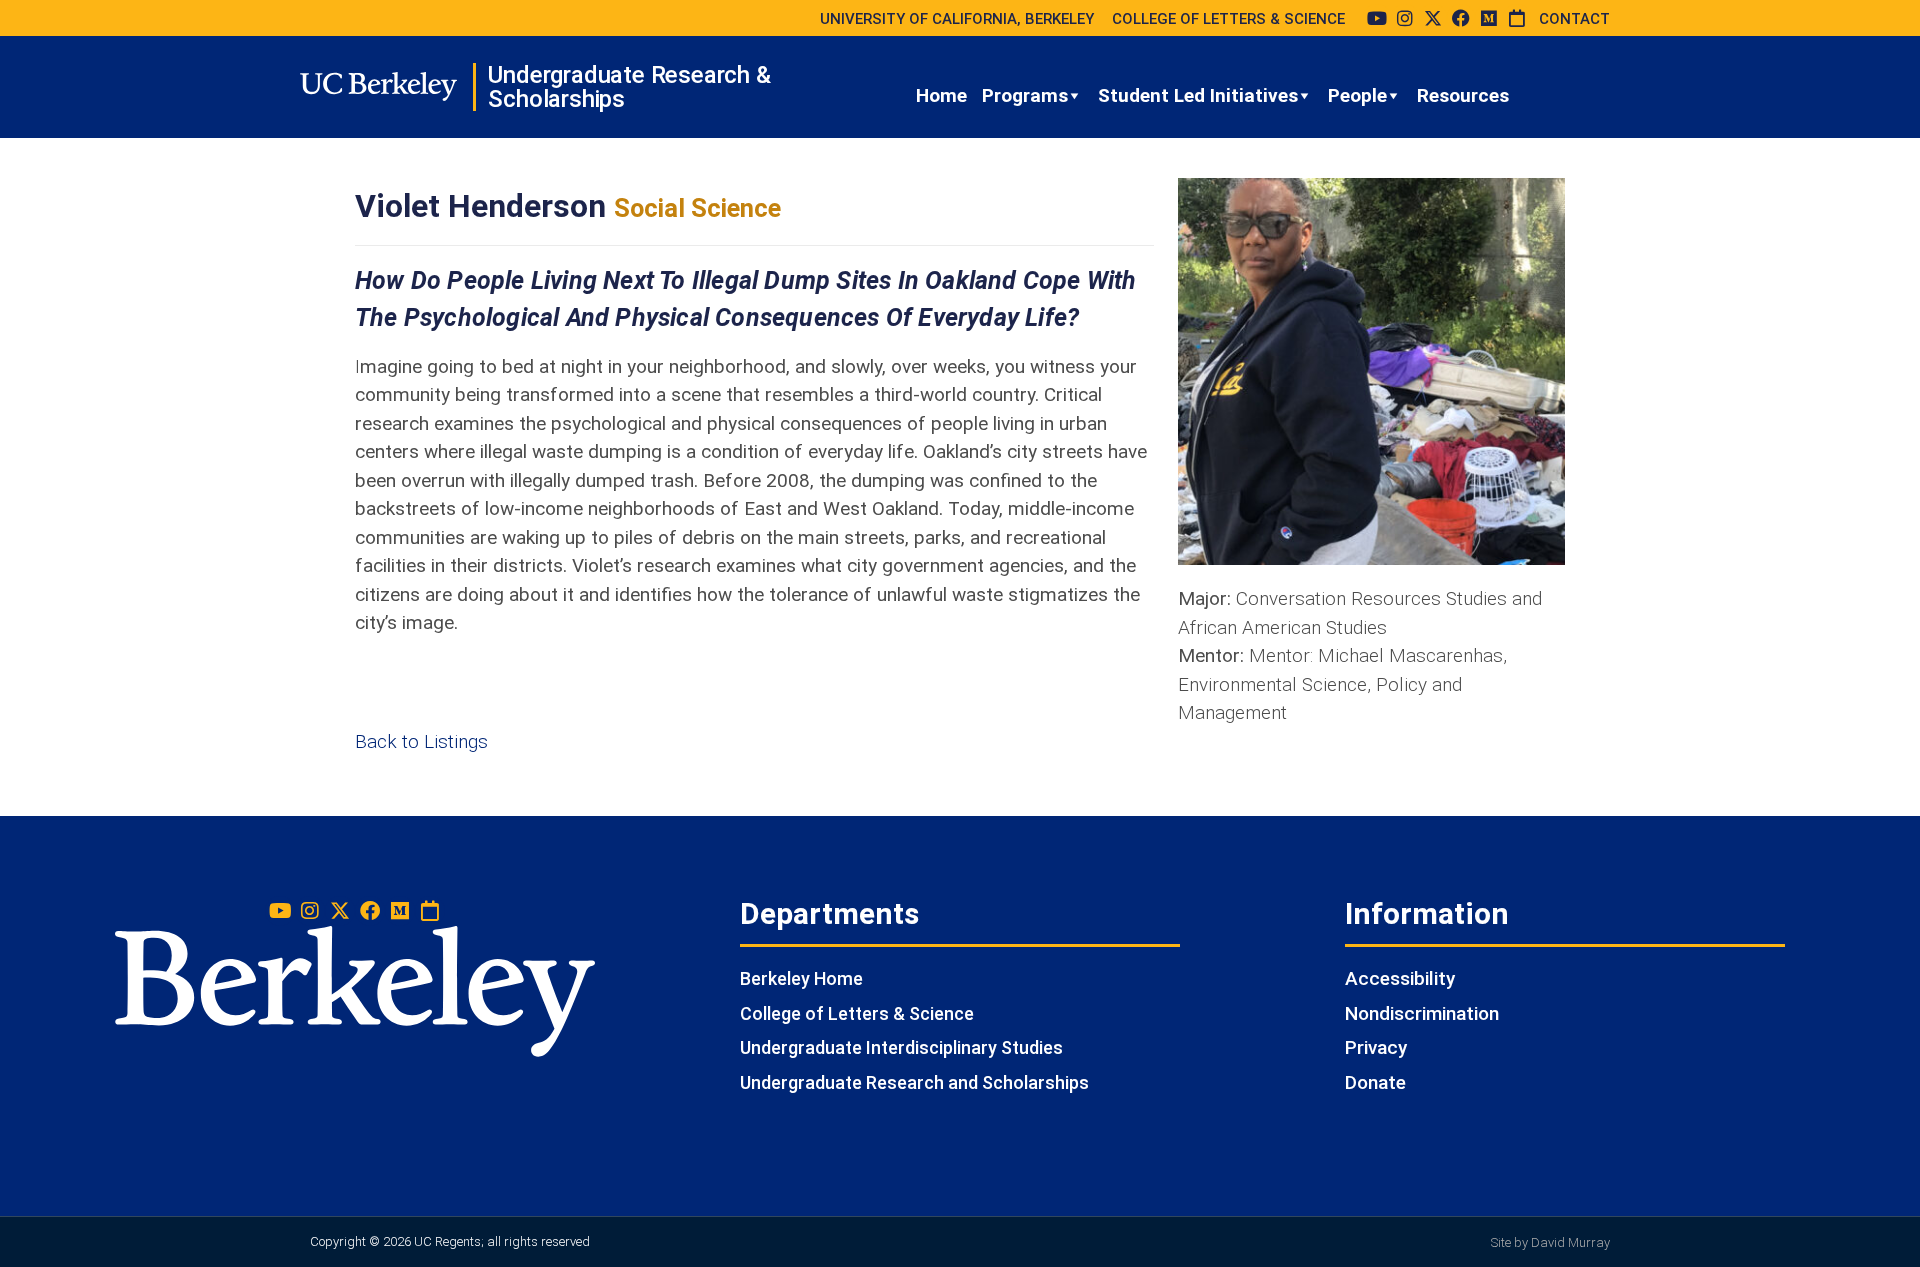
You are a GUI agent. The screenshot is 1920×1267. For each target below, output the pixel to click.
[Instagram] (1405, 18)
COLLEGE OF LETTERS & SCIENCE (1228, 19)
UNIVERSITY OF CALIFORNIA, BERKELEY (957, 19)
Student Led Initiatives (1198, 95)
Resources (1463, 95)
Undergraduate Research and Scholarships (914, 1082)
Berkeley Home (801, 978)
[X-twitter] (1433, 18)
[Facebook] (1461, 18)
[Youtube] (1377, 18)
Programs (1025, 95)
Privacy (1376, 1047)
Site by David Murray (1550, 1242)
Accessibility (1400, 978)
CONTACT (1574, 19)
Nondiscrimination (1422, 1013)
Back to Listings (421, 741)
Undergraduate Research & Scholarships (629, 87)
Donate (1375, 1082)
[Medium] (1489, 18)
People (1357, 95)
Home (941, 95)
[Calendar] (1517, 18)
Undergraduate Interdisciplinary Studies (901, 1047)
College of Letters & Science (857, 1013)
